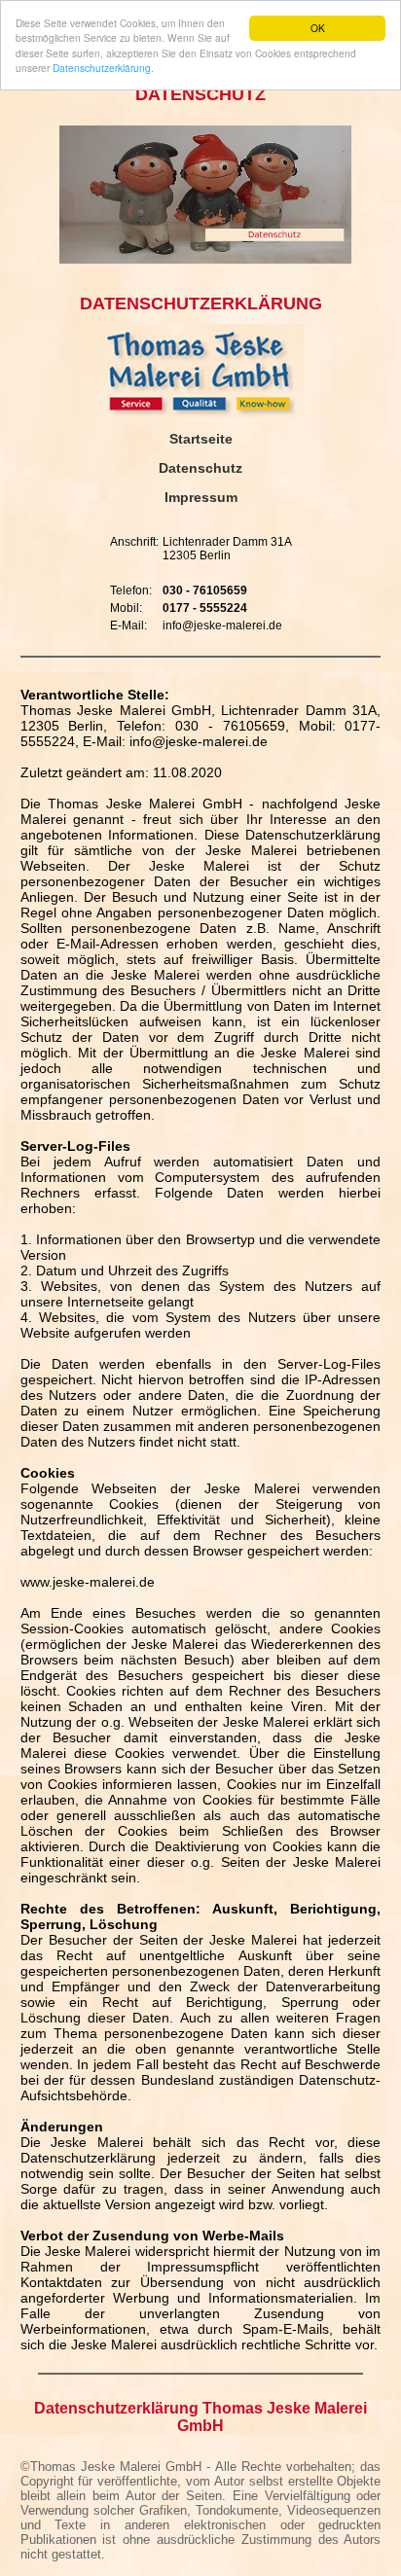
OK (318, 28)
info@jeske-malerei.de (222, 626)
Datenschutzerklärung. (103, 68)
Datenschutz (200, 468)
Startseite (201, 439)
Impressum (201, 497)
